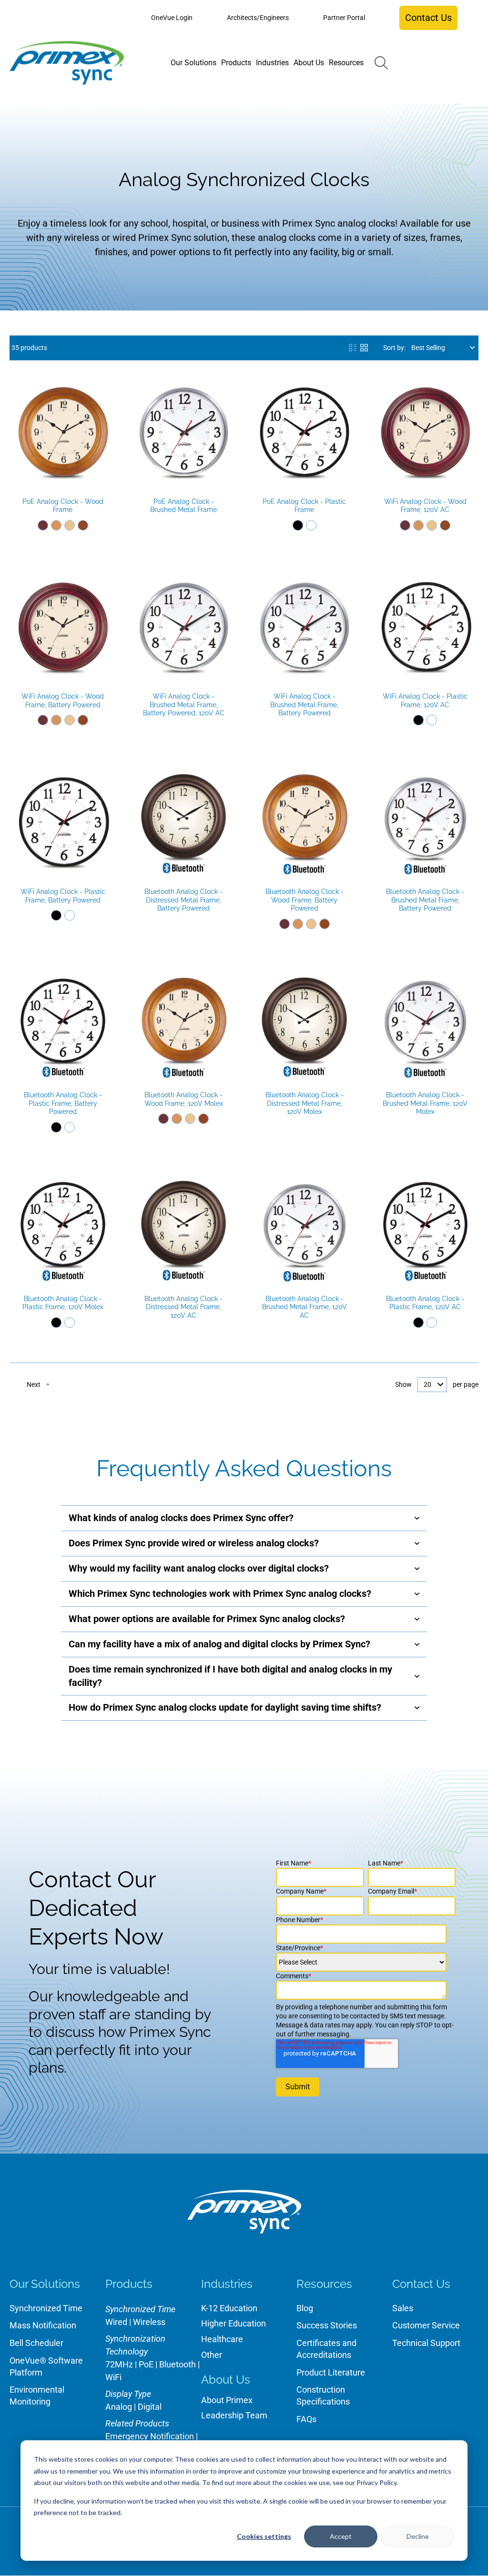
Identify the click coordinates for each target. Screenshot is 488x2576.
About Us (226, 2380)
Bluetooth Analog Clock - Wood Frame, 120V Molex (184, 1099)
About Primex (227, 2400)
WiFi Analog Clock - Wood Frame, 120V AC (425, 506)
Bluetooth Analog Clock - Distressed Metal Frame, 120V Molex (305, 1103)
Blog (305, 2308)
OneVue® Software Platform (46, 2366)
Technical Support (426, 2343)
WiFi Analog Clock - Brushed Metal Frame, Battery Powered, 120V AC (184, 705)
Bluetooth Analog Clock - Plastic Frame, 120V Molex (63, 1303)
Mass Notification (43, 2325)
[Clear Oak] (70, 525)
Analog (119, 2407)
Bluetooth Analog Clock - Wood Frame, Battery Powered (305, 900)
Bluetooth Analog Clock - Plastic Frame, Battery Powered (63, 1103)
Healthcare (222, 2339)
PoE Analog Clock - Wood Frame (63, 506)
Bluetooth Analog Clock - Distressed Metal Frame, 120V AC (183, 1307)
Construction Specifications (323, 2396)
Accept (341, 2536)
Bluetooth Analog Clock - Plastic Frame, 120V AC (425, 1303)
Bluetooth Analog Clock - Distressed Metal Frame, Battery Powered (183, 900)
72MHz (119, 2364)
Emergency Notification (150, 2436)
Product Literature (331, 2372)
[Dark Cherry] (43, 525)
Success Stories (327, 2325)
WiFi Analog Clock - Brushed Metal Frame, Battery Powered (304, 705)
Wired (116, 2322)
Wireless (149, 2322)
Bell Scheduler (36, 2343)
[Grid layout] (364, 348)
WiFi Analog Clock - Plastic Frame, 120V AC (425, 701)
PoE (146, 2364)
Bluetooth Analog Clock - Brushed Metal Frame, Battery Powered (425, 900)
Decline (418, 2536)
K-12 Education (229, 2308)
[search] (381, 63)
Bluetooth (178, 2364)
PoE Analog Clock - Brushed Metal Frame (183, 506)
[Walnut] (83, 525)
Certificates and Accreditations (326, 2349)
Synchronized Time (46, 2308)
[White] (311, 525)
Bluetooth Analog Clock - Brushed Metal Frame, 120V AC (305, 1307)
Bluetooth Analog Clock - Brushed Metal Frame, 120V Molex (425, 1103)
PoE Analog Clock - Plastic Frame (304, 506)
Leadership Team (234, 2415)
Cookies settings (264, 2536)
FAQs (306, 2419)
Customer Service (426, 2325)
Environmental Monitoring (37, 2396)
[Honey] (56, 525)
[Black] (298, 525)
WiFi (113, 2377)
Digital (150, 2407)
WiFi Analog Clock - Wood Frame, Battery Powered (63, 701)
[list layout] (353, 348)
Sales (403, 2308)
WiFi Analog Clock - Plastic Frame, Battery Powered (63, 896)
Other (212, 2355)
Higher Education (234, 2323)
